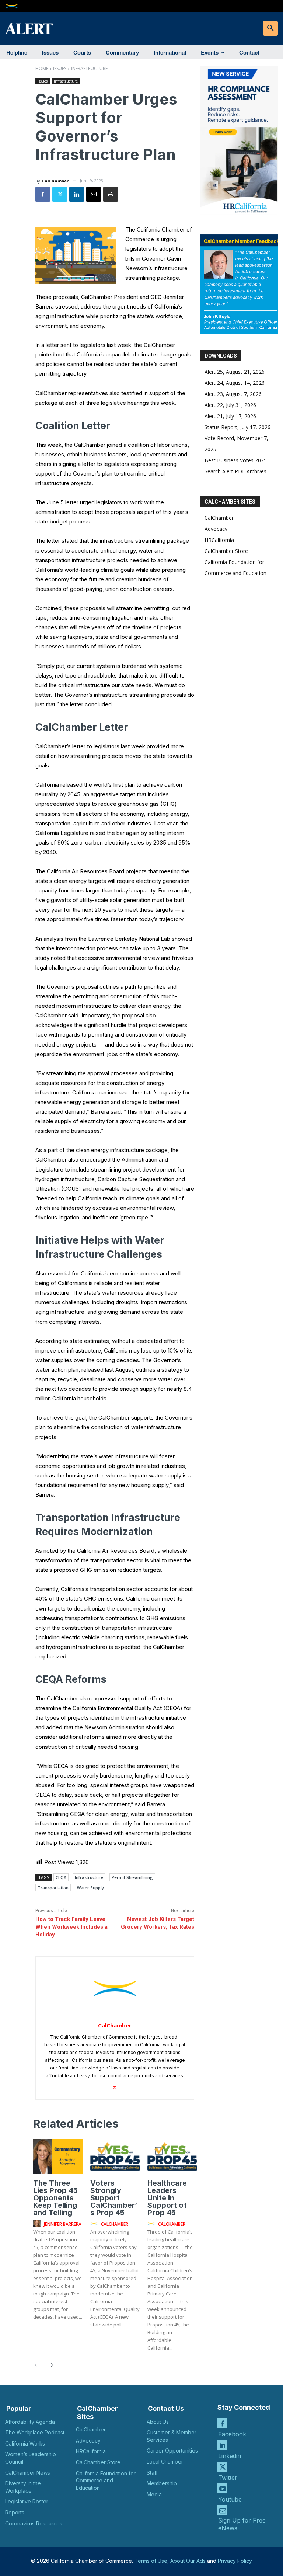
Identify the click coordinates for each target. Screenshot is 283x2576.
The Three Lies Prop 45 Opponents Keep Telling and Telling (55, 2198)
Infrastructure (89, 68)
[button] (270, 28)
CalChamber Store (226, 551)
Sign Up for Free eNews (242, 2524)
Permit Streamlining (132, 1877)
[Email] (94, 194)
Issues (60, 68)
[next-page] (50, 2366)
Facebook (232, 2434)
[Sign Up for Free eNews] (222, 2510)
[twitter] (115, 2086)
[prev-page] (38, 2366)
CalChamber (55, 181)
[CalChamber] (115, 1988)
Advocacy (216, 529)
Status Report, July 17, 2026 (237, 427)
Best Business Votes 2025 (236, 460)
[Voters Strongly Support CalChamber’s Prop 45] (115, 2156)
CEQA (61, 1877)
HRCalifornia (219, 540)
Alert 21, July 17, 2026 (230, 416)
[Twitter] (60, 194)
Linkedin (230, 2456)
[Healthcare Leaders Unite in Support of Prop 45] (172, 2156)
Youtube (230, 2499)
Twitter (228, 2478)
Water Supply (90, 1888)
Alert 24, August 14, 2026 (235, 383)
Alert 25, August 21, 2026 (235, 372)
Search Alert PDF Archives (235, 471)
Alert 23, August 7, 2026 (233, 394)
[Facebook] (43, 194)
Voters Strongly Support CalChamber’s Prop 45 (114, 2198)
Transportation (53, 1888)
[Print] (111, 194)
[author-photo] (38, 2224)
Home (42, 68)
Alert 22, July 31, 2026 (230, 405)
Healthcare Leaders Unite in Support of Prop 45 (167, 2198)
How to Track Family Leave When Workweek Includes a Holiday (71, 1927)
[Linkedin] (77, 194)
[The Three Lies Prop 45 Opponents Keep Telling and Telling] (58, 2156)
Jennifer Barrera (63, 2224)
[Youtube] (222, 2488)
